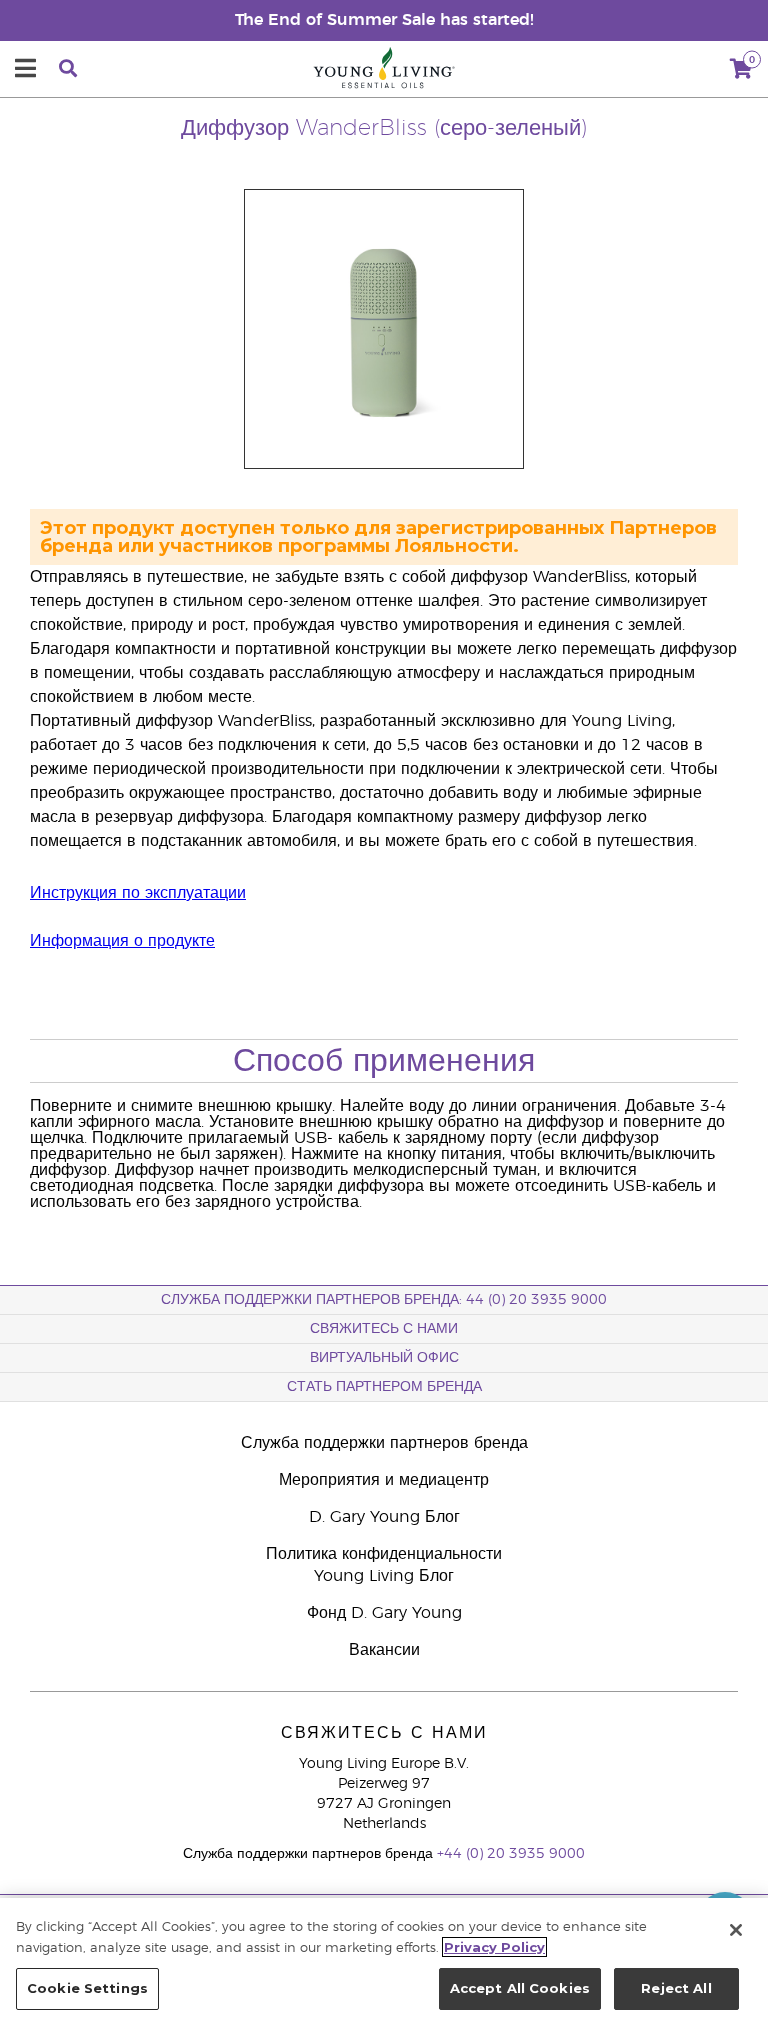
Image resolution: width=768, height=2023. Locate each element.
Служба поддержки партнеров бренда (384, 1443)
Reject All (676, 1988)
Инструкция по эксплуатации (138, 893)
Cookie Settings (87, 1988)
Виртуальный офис (384, 1358)
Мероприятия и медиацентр (384, 1480)
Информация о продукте (122, 941)
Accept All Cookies (520, 1988)
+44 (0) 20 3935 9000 (511, 1854)
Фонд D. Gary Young (384, 1613)
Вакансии (384, 1650)
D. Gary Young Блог (384, 1517)
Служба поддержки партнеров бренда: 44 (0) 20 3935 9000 (384, 1300)
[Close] (736, 1930)
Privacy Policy (494, 1947)
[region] (384, 1960)
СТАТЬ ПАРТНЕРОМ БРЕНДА (384, 1387)
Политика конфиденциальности (384, 1554)
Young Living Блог (384, 1576)
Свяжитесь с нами (384, 1329)
